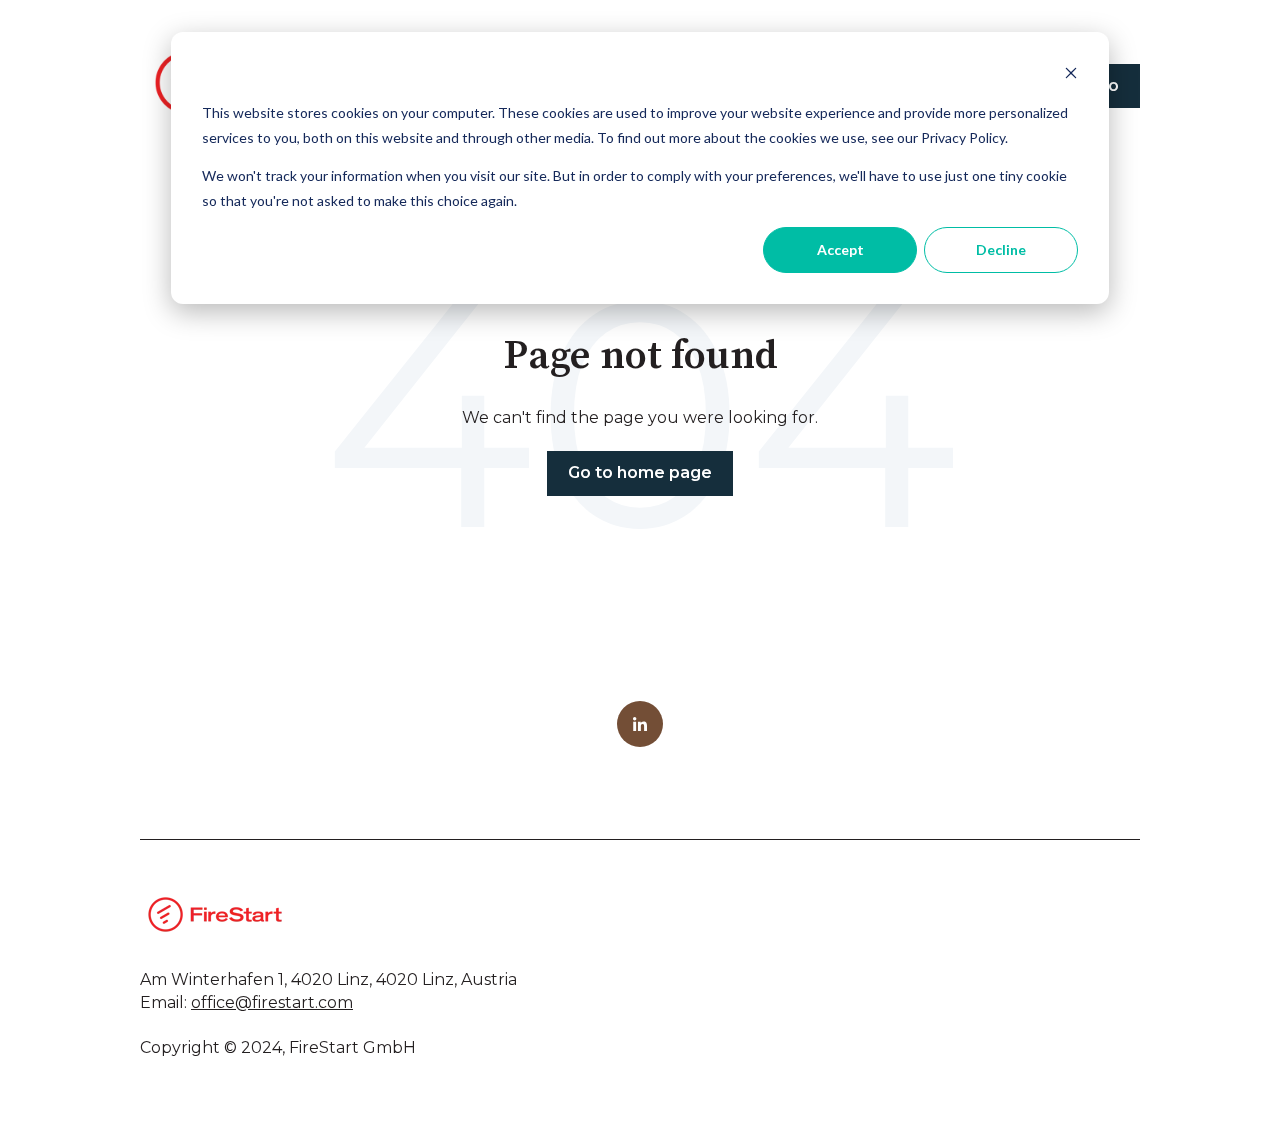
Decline (1001, 249)
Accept (840, 249)
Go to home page (640, 472)
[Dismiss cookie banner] (1071, 75)
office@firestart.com (272, 1002)
